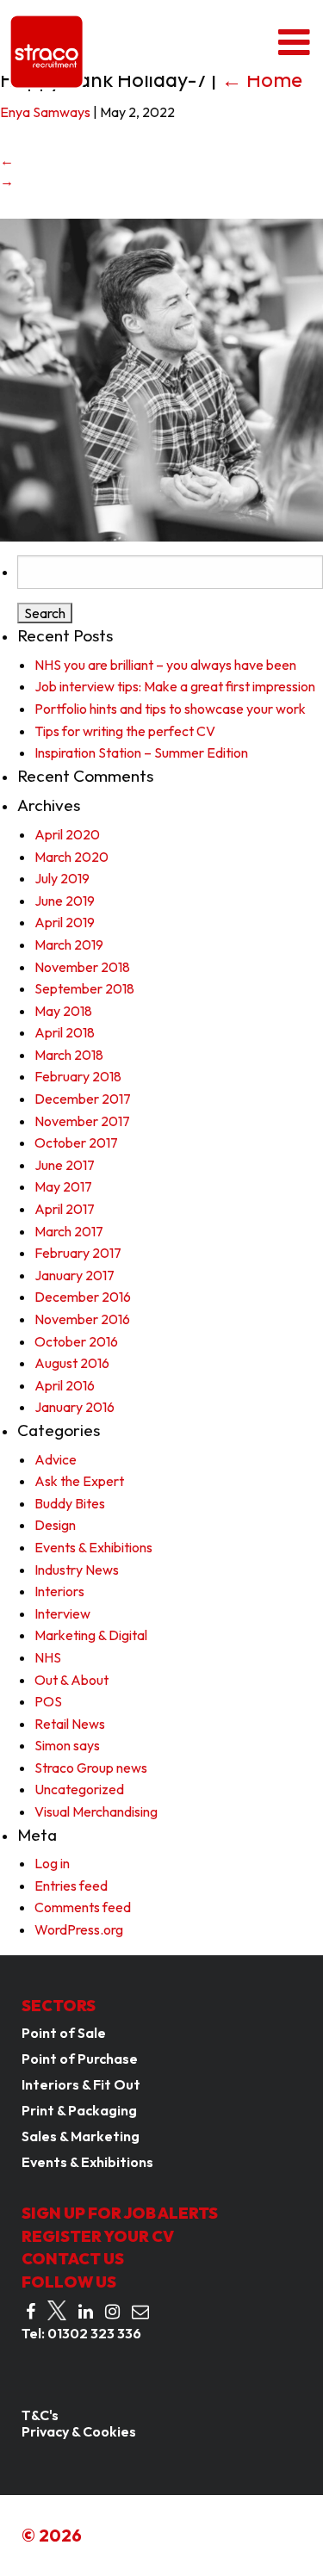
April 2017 (65, 1209)
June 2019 (65, 901)
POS (48, 1701)
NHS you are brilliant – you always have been (165, 665)
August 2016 (72, 1363)
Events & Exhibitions (93, 1547)
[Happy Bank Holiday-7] (161, 378)
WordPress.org (79, 1929)
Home (262, 79)
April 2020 (67, 834)
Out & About (71, 1680)
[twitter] (57, 2311)
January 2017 (75, 1275)
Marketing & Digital (91, 1635)
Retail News (70, 1724)
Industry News (77, 1570)
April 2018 (65, 1032)
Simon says (67, 1745)
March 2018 (69, 1055)
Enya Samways (45, 112)
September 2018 (84, 988)
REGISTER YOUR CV (98, 2236)
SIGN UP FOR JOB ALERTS (120, 2213)
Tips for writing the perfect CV (125, 731)
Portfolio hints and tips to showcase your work (170, 709)
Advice (56, 1459)
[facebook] (31, 2312)
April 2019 (65, 922)
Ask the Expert (79, 1481)
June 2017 (65, 1165)
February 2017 (78, 1253)
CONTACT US (73, 2259)
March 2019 (69, 944)
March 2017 (69, 1231)
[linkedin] (86, 2312)
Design (55, 1525)
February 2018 (78, 1076)
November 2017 (82, 1121)
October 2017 (76, 1142)
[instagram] (112, 2312)
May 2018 (63, 1011)
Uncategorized (79, 1789)
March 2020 (71, 857)
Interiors (59, 1591)
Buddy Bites (70, 1503)
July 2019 (62, 878)
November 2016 (82, 1319)
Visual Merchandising (96, 1811)
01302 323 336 (94, 2333)
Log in (52, 1863)
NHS (48, 1657)
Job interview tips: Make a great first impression (175, 686)
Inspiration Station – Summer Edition (141, 752)
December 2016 (83, 1297)
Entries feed (71, 1886)
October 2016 (76, 1341)
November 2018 (82, 967)
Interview (62, 1613)
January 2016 (75, 1407)
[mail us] (140, 2312)
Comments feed (83, 1907)
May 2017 (63, 1186)
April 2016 (65, 1385)
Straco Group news (91, 1768)
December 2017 (83, 1099)
